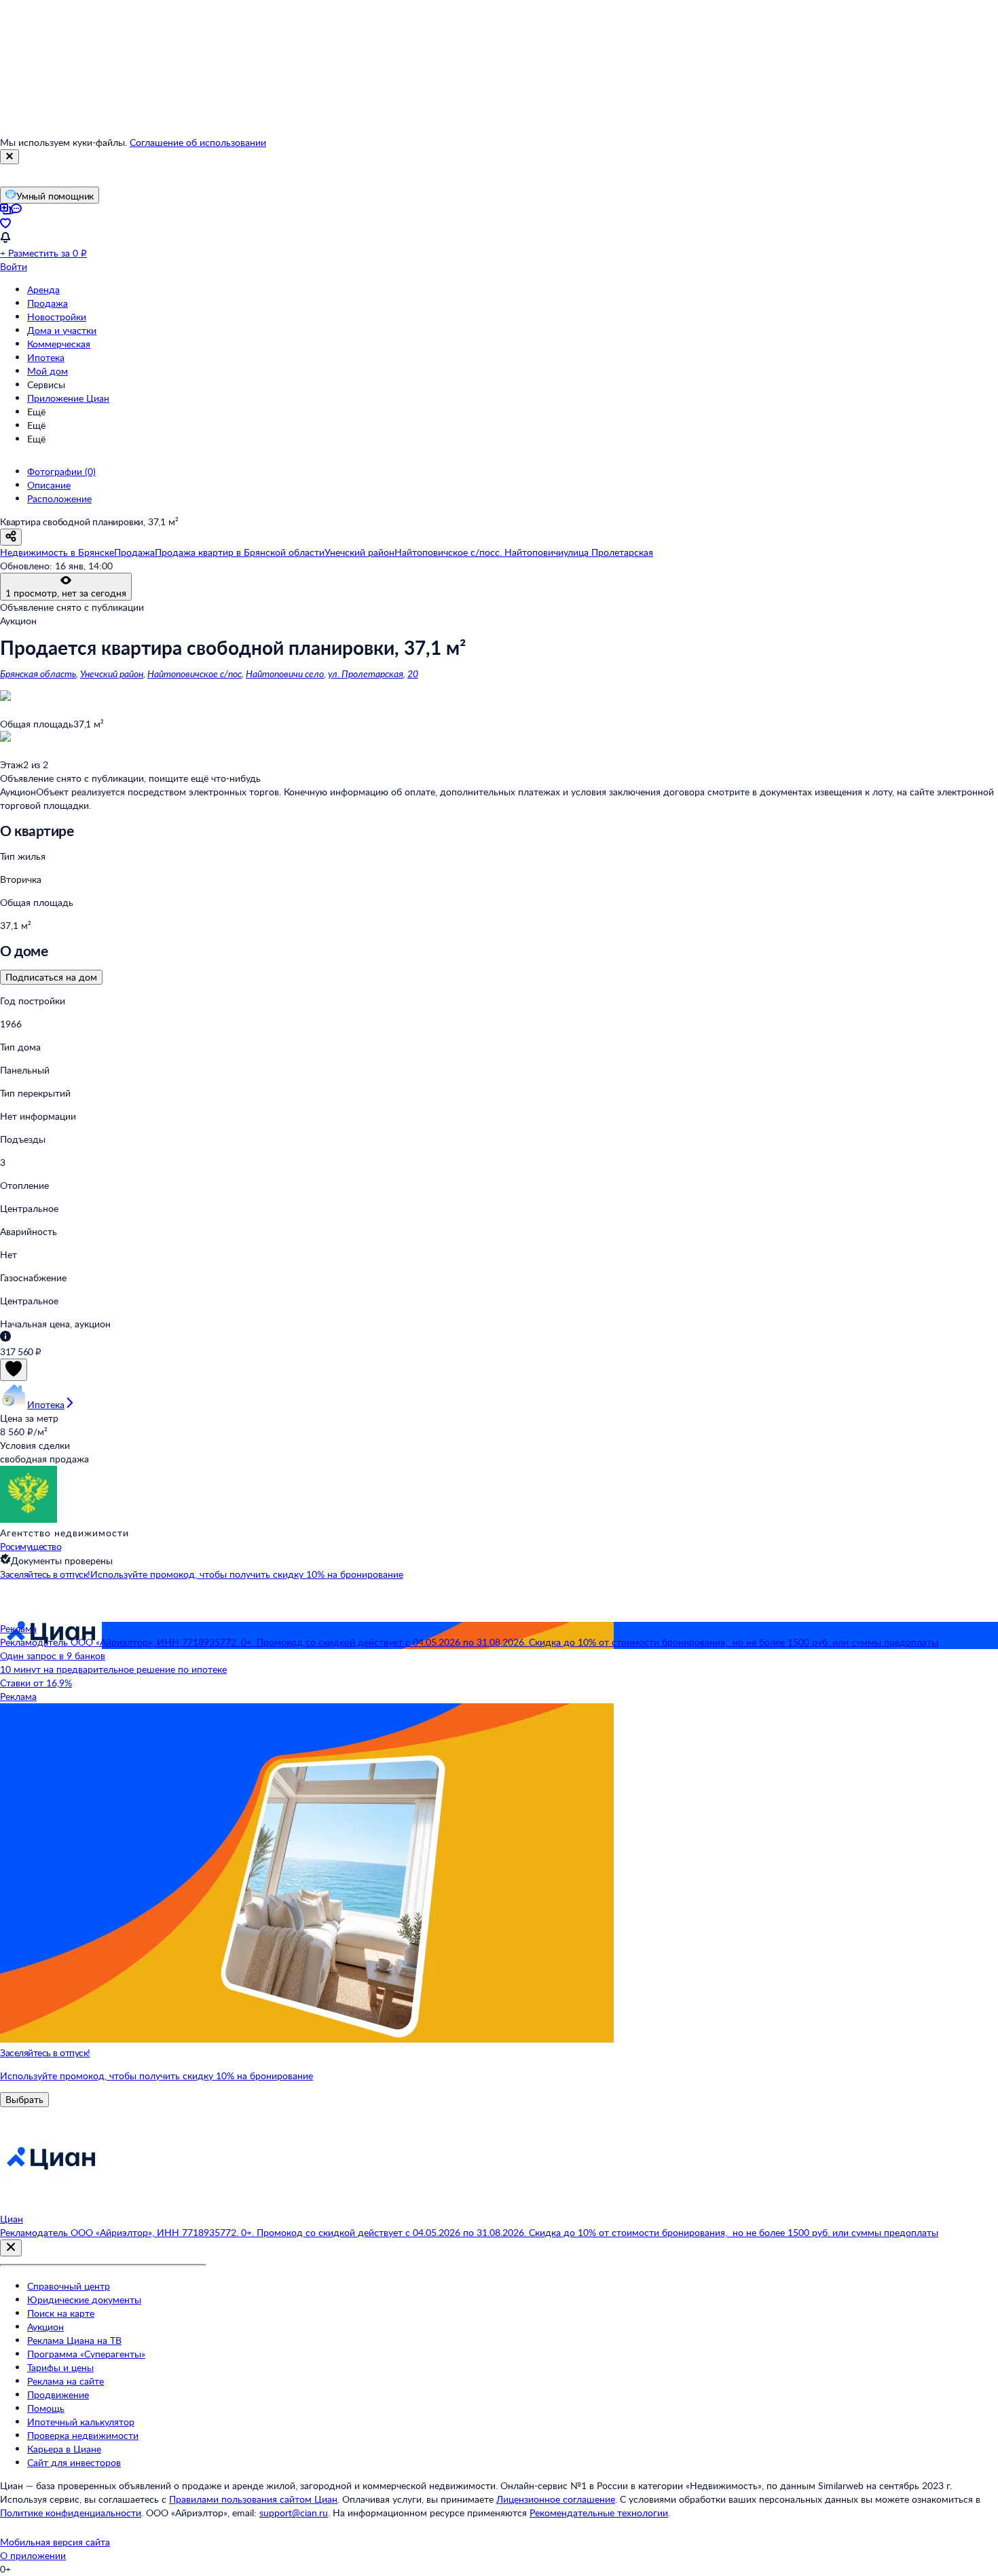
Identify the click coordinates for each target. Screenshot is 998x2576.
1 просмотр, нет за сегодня (66, 593)
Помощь (46, 2408)
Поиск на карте (61, 2313)
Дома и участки (62, 330)
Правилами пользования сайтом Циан (253, 2499)
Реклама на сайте (66, 2381)
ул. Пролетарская (366, 674)
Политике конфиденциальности (71, 2513)
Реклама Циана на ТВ (74, 2340)
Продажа (48, 303)
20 (413, 674)
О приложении (33, 2555)
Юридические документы (84, 2299)
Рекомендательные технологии (599, 2513)
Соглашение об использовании (198, 142)
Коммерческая (59, 344)
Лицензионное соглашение (556, 2499)
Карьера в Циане (64, 2449)
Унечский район (112, 674)
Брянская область (38, 674)
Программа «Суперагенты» (86, 2354)
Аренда (43, 289)
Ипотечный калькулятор (81, 2422)
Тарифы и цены (60, 2367)
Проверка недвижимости (83, 2435)
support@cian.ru (294, 2513)
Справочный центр (69, 2286)
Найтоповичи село (285, 674)
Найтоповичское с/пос (195, 674)
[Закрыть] (10, 157)
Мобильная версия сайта (55, 2542)
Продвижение (58, 2394)
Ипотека (46, 357)
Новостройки (57, 317)
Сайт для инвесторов (74, 2462)
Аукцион (45, 2327)
